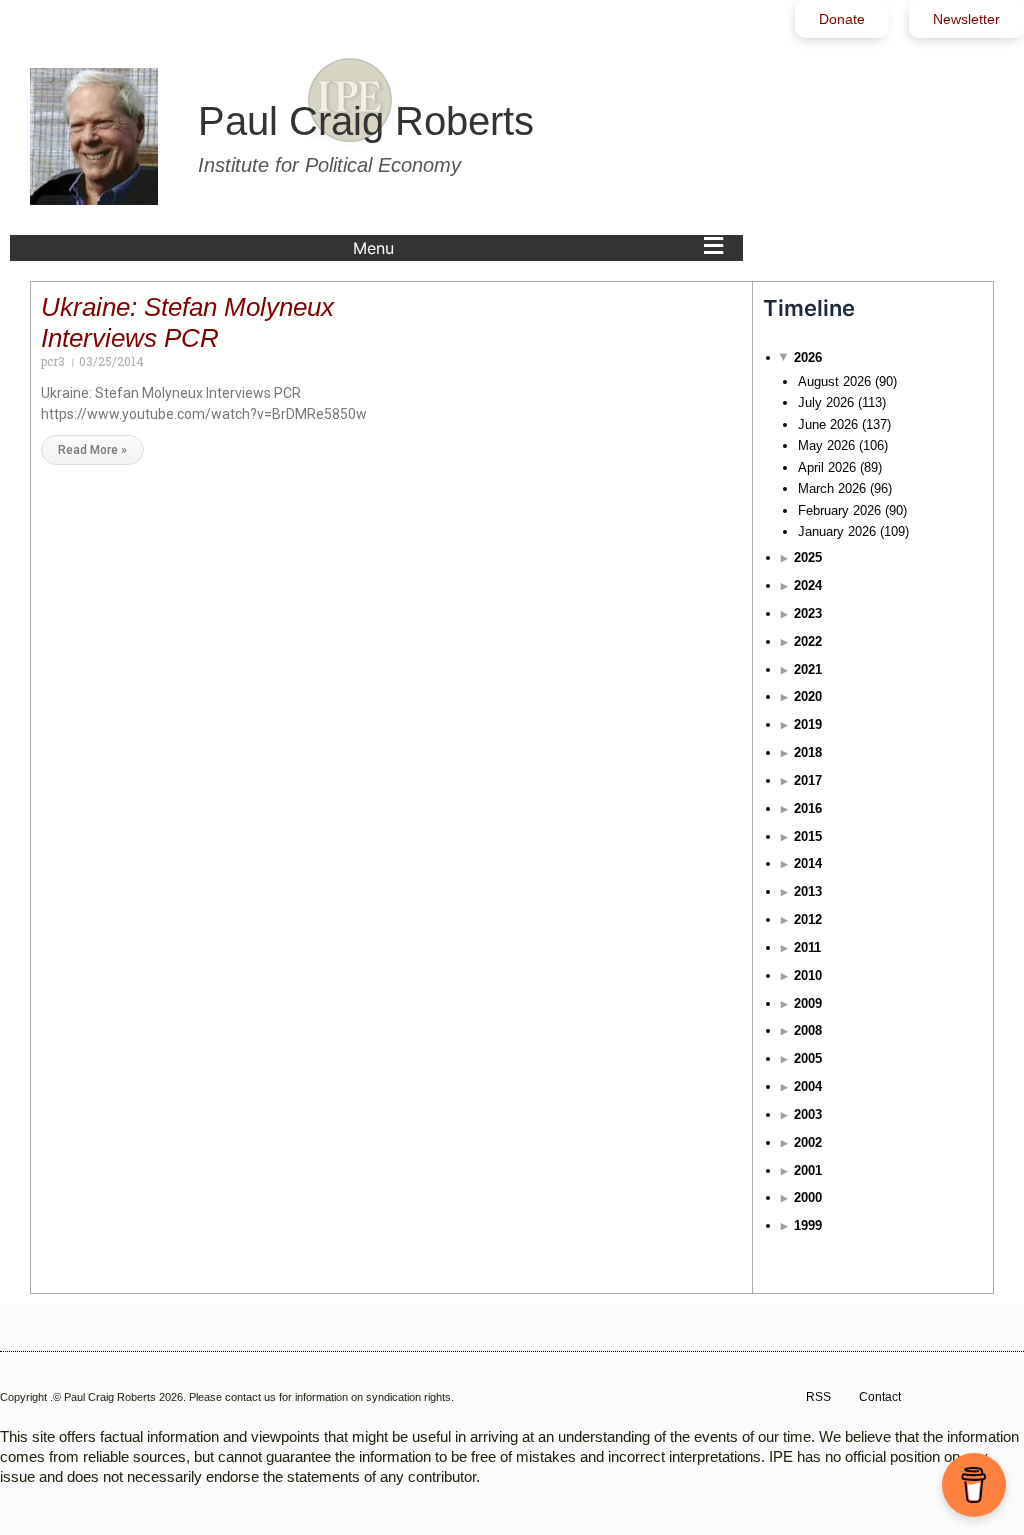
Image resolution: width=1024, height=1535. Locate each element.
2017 (808, 780)
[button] (543, 248)
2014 (808, 863)
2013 (808, 891)
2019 (808, 724)
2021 (808, 669)
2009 (808, 1003)
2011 (807, 947)
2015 (808, 836)
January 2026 (837, 531)
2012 (808, 919)
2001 (808, 1170)
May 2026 (826, 445)
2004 (808, 1086)
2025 (808, 557)
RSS (818, 1397)
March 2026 (832, 488)
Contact (880, 1397)
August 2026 (834, 381)
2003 (808, 1114)
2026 (808, 357)
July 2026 (826, 402)
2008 (808, 1030)
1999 (808, 1225)
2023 (808, 613)
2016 (808, 808)
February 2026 (839, 510)
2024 (808, 585)
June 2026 (828, 424)
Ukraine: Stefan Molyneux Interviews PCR (187, 322)
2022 (808, 641)
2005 (808, 1058)
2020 (808, 696)
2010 (808, 975)
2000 (808, 1197)
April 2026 (827, 467)
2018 (808, 752)
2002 (808, 1142)
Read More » (92, 450)
